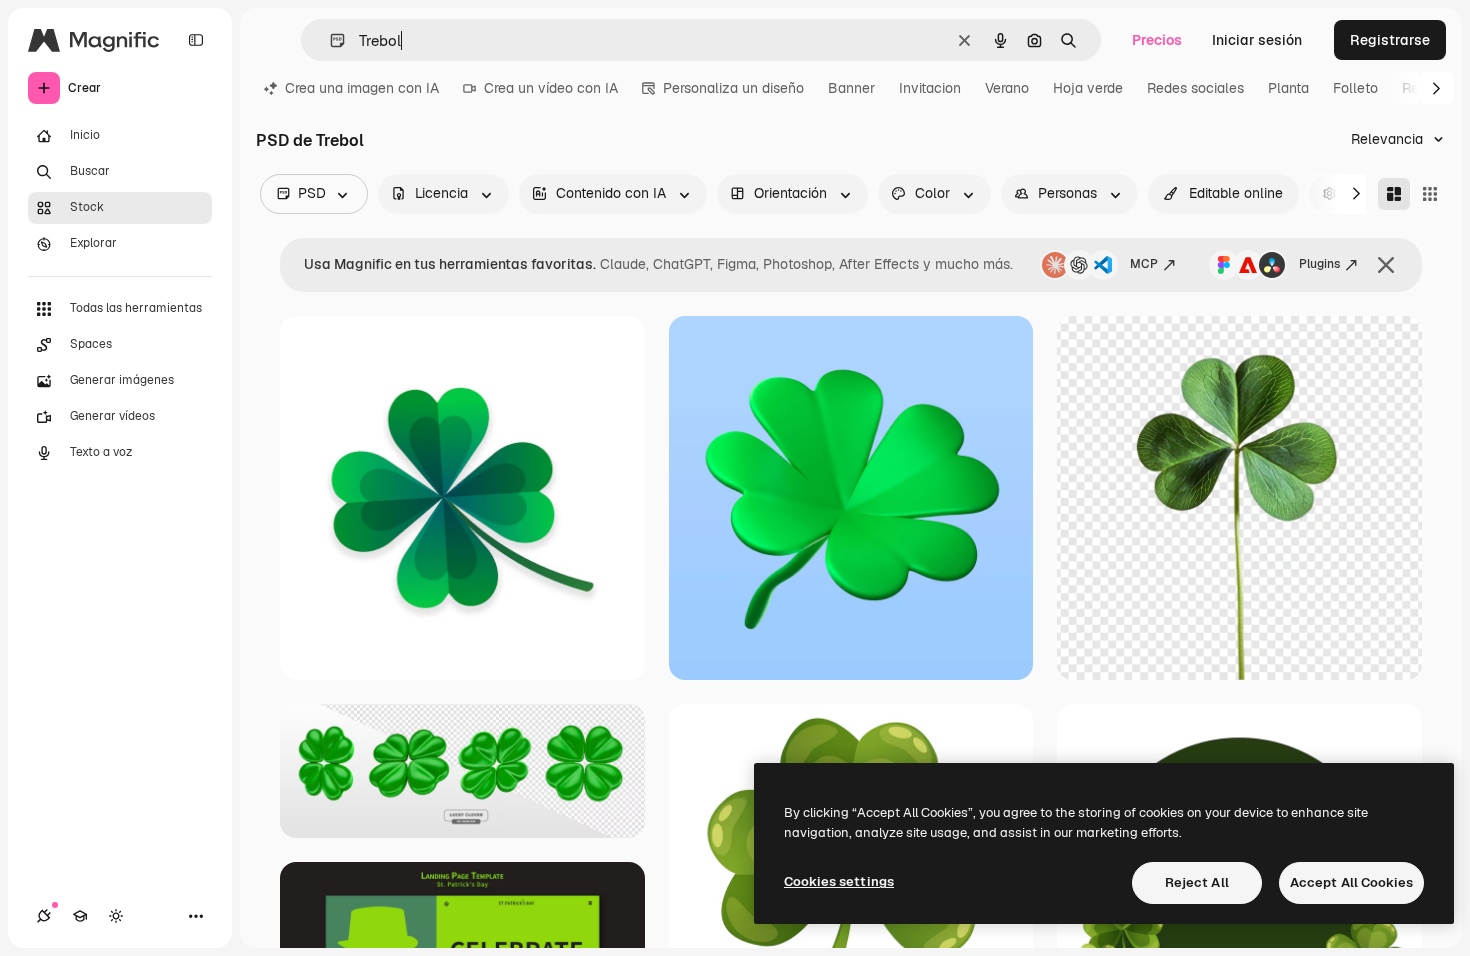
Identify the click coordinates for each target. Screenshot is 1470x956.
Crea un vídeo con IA (551, 88)
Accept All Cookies (1351, 882)
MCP (1144, 264)
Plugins (1319, 264)
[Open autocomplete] (329, 40)
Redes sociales (1195, 88)
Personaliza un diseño (733, 88)
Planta (1288, 88)
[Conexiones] (44, 916)
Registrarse (1390, 40)
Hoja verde (1088, 88)
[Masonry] (1394, 194)
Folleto (1355, 88)
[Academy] (80, 916)
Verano (1007, 88)
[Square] (1430, 194)
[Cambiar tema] (116, 916)
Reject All (1197, 882)
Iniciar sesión (1257, 40)
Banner (851, 88)
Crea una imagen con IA (362, 88)
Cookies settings (839, 881)
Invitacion (930, 88)
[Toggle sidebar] (196, 40)
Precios (1157, 40)
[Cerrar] (1386, 265)
